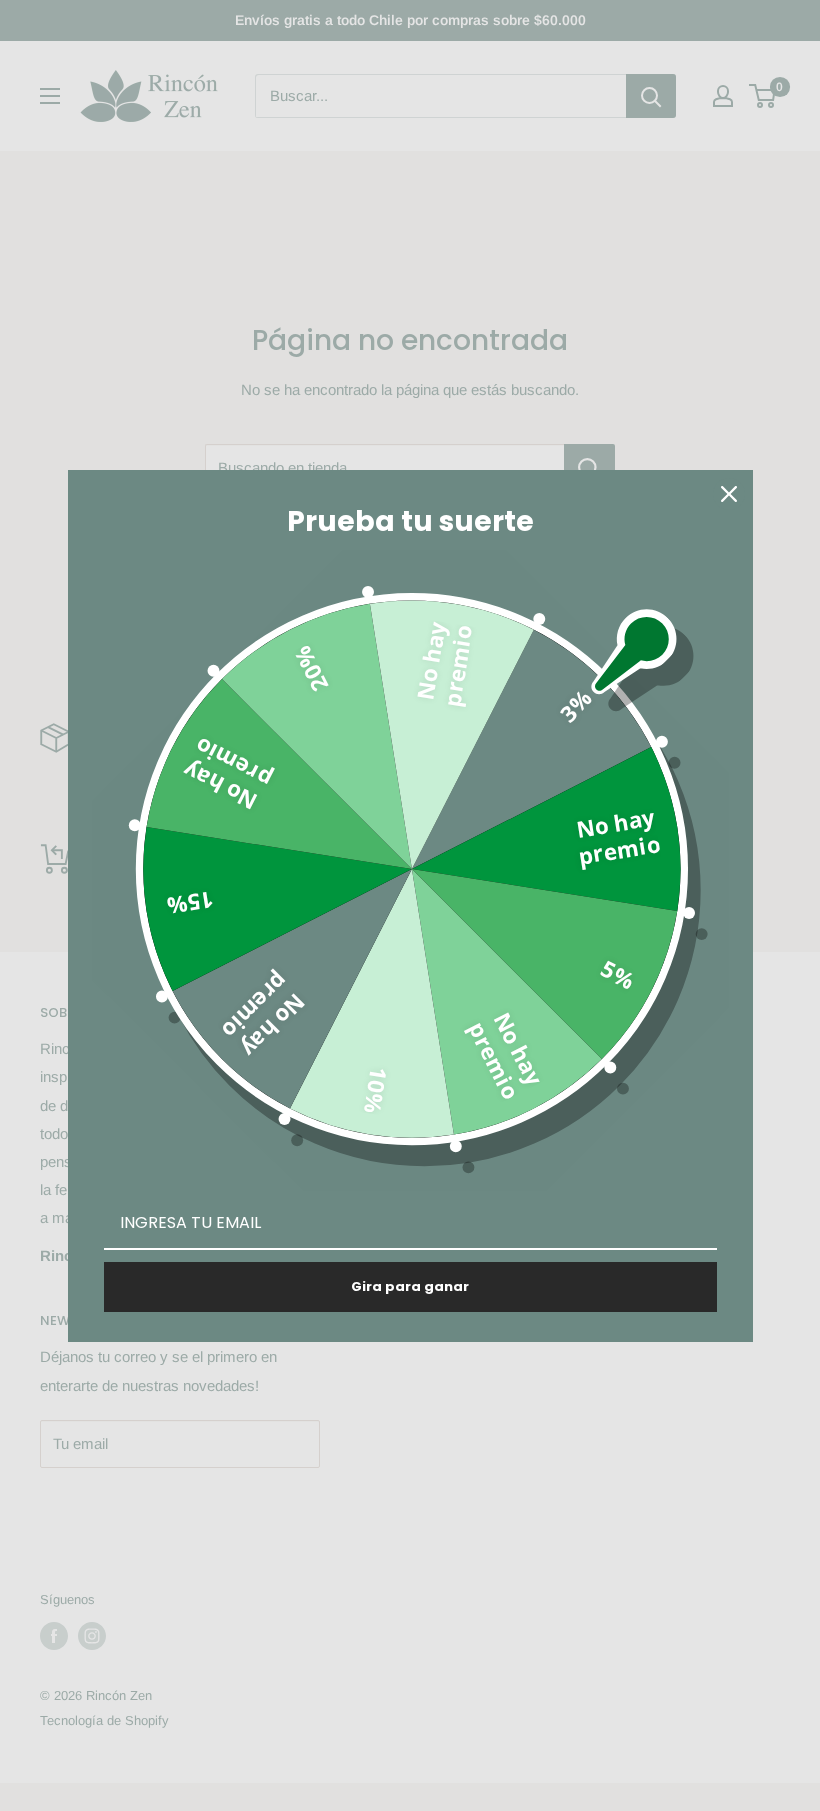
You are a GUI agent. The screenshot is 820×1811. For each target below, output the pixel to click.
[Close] (729, 494)
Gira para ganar (410, 1286)
